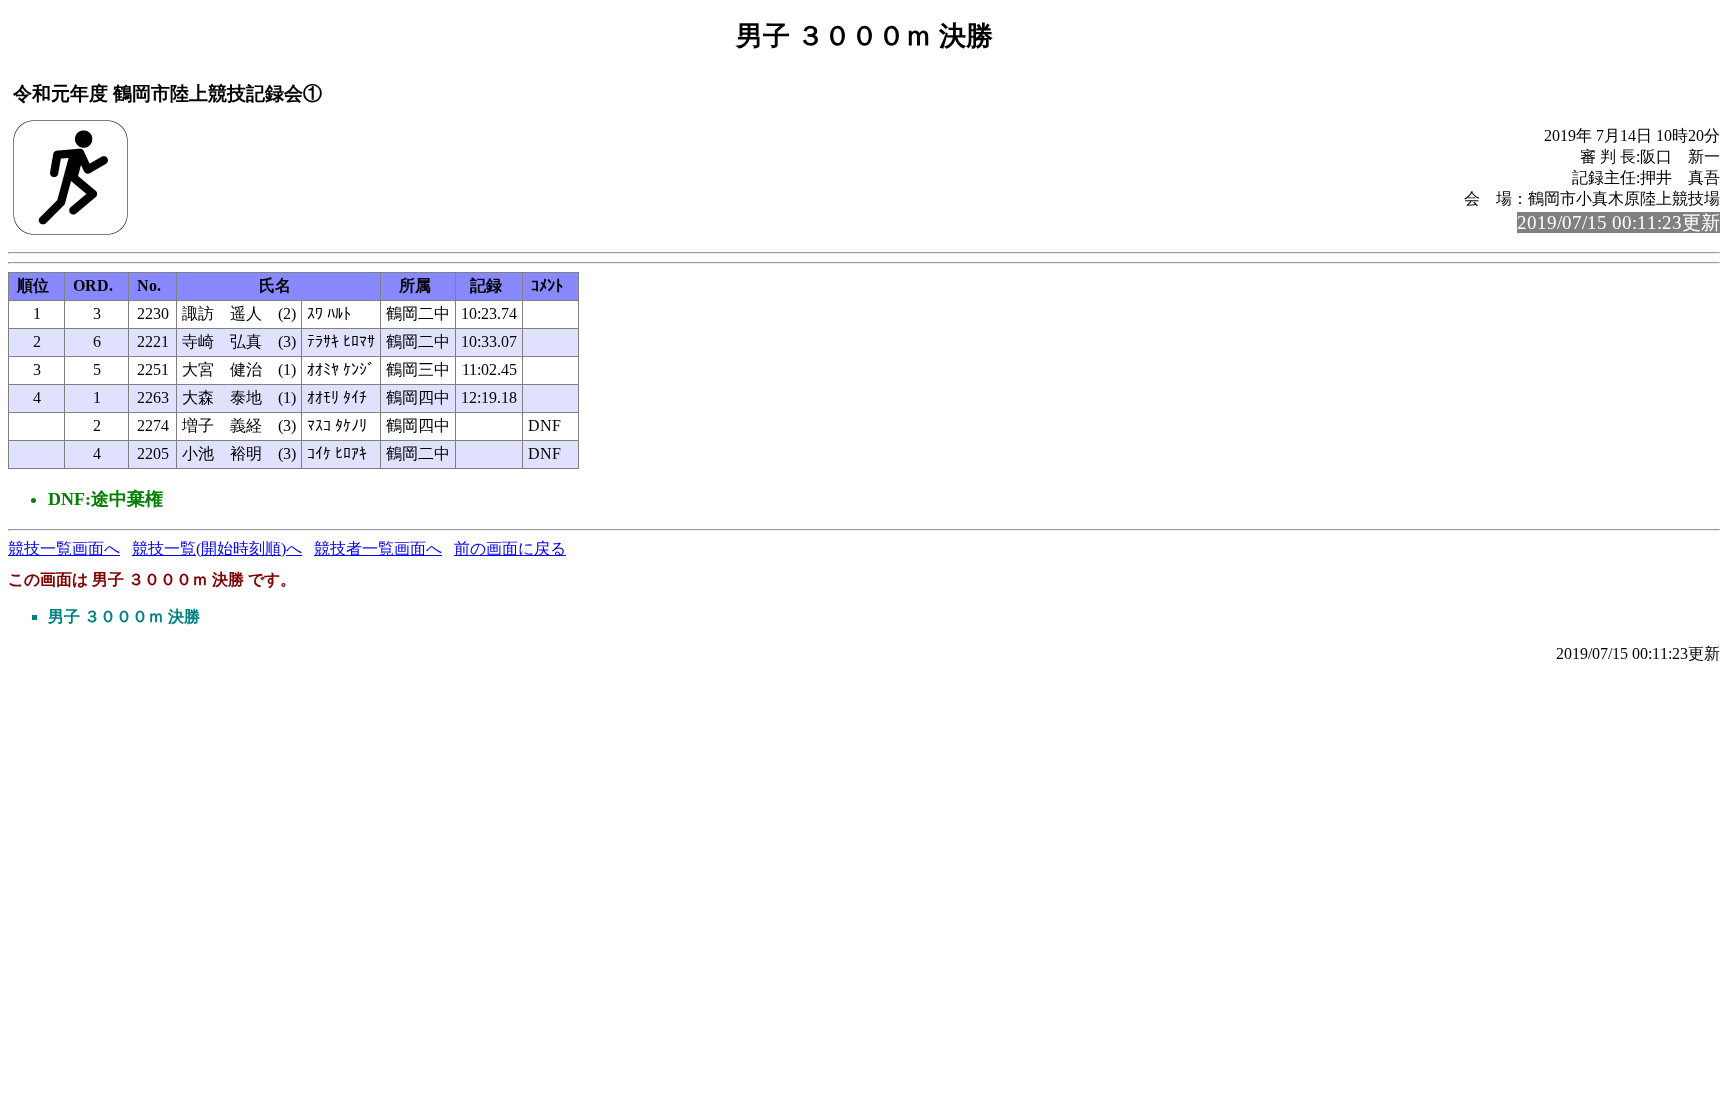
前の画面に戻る (510, 548)
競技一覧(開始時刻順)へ (217, 548)
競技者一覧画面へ (378, 548)
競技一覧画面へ (64, 548)
